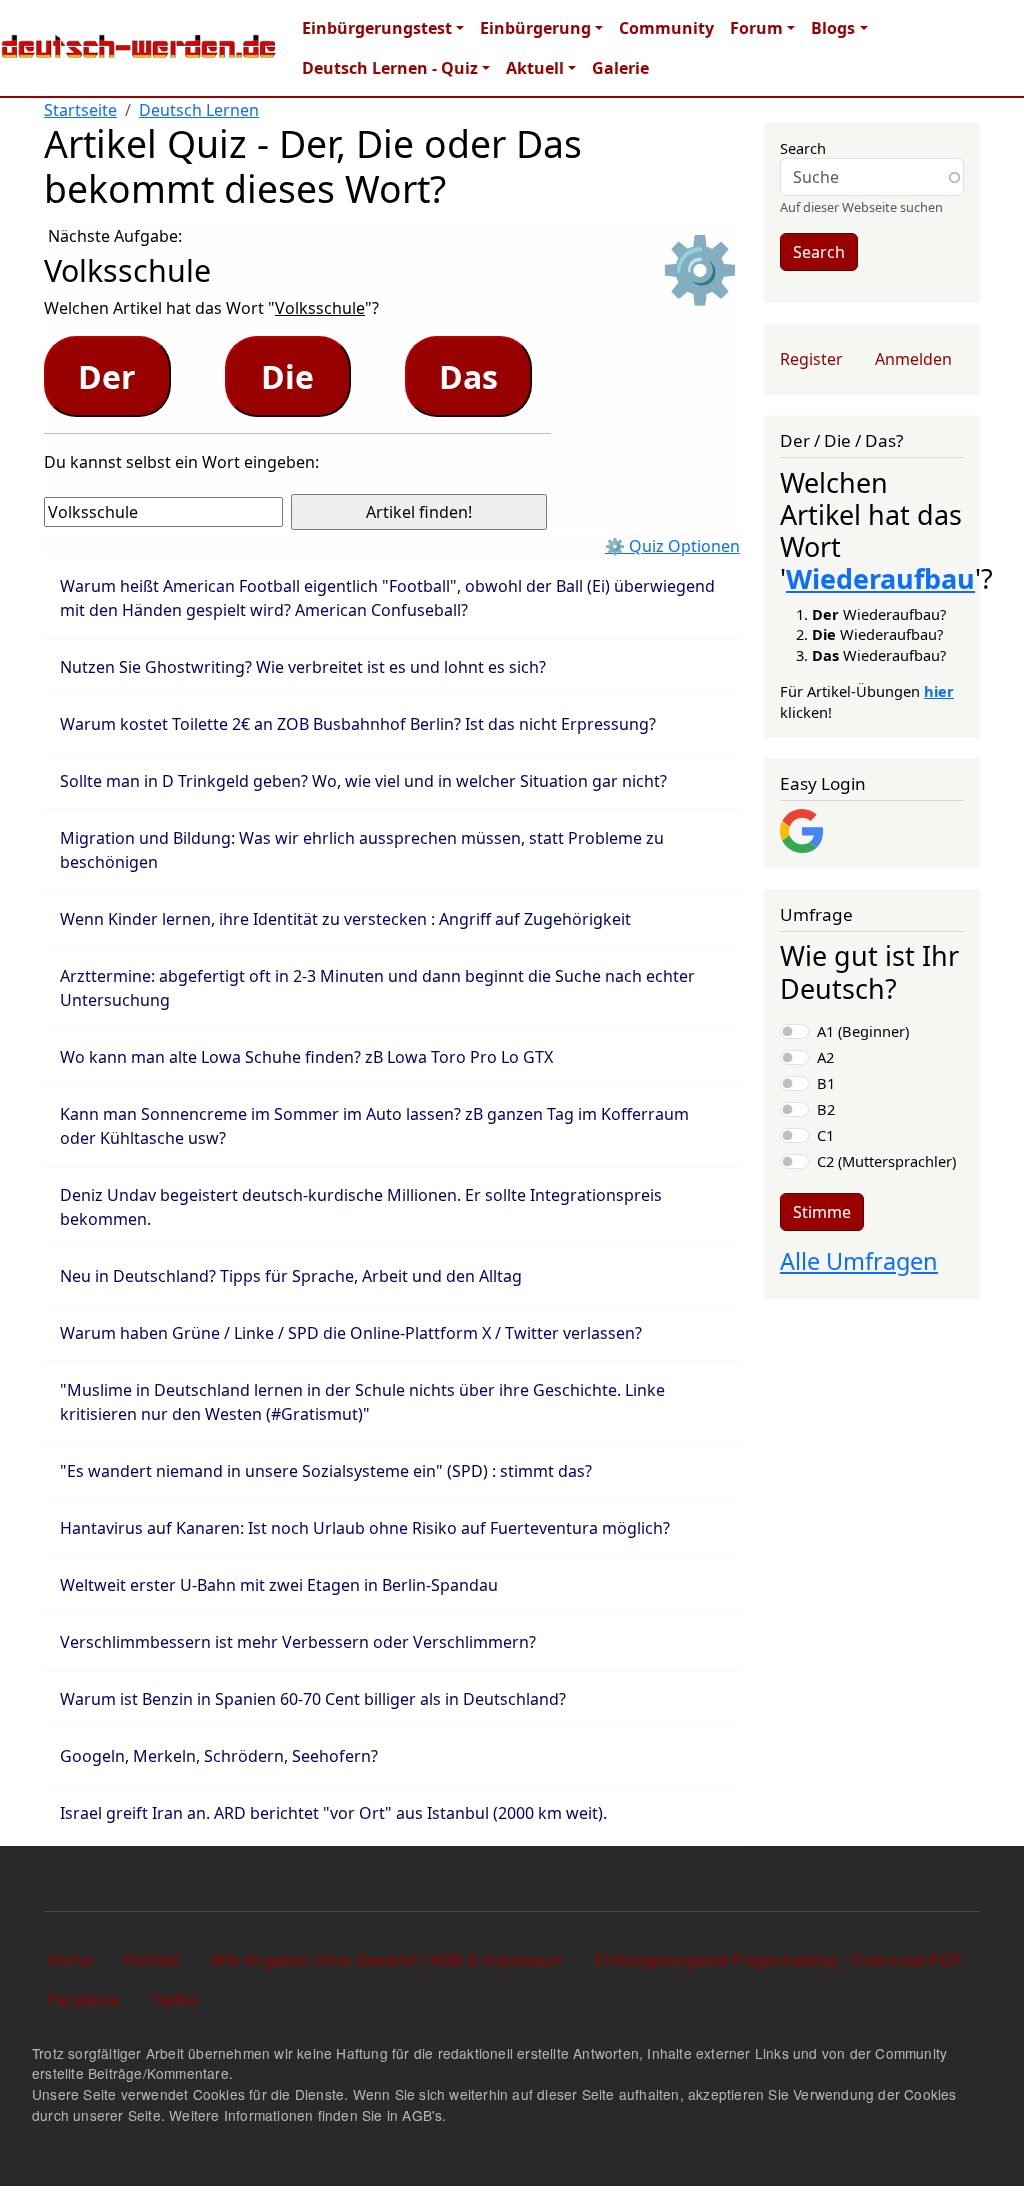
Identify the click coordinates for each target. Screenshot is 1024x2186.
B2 (826, 1109)
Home (70, 1959)
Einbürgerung (535, 28)
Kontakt (151, 1959)
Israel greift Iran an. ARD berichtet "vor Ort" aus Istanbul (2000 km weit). (333, 1813)
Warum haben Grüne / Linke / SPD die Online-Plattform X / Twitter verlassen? (351, 1333)
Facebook (84, 1999)
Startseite (80, 110)
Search (803, 148)
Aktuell (535, 68)
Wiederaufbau (880, 578)
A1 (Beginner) (863, 1031)
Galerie (620, 68)
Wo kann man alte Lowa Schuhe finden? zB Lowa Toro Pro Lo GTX (306, 1057)
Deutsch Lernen (199, 110)
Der (107, 376)
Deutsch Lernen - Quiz (390, 68)
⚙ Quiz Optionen (672, 546)
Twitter (175, 1999)
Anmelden (913, 359)
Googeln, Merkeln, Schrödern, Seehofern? (219, 1756)
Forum (756, 28)
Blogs (833, 28)
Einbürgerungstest (377, 28)
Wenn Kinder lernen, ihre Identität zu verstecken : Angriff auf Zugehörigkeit (345, 919)
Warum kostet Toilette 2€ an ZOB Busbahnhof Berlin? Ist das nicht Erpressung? (358, 724)
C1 (825, 1135)
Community (666, 28)
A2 (825, 1057)
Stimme (822, 1212)
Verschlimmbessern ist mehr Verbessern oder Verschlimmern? (298, 1642)
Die (287, 376)
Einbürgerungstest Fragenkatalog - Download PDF (779, 1959)
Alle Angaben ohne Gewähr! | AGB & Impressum (387, 1959)
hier (939, 691)
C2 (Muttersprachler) (886, 1161)
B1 (826, 1083)
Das (468, 376)
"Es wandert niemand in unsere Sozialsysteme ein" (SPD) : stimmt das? (326, 1471)
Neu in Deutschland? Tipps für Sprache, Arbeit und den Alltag (291, 1276)
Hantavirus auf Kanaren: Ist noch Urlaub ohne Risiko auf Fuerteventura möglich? (365, 1528)
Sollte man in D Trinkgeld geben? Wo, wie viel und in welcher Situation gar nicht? (363, 781)
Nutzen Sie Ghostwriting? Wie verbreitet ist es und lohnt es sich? (303, 667)
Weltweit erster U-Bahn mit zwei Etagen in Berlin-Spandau (279, 1585)
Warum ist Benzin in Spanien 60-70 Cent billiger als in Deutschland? (313, 1699)
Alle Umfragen (859, 1261)
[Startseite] (139, 48)
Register (811, 359)
